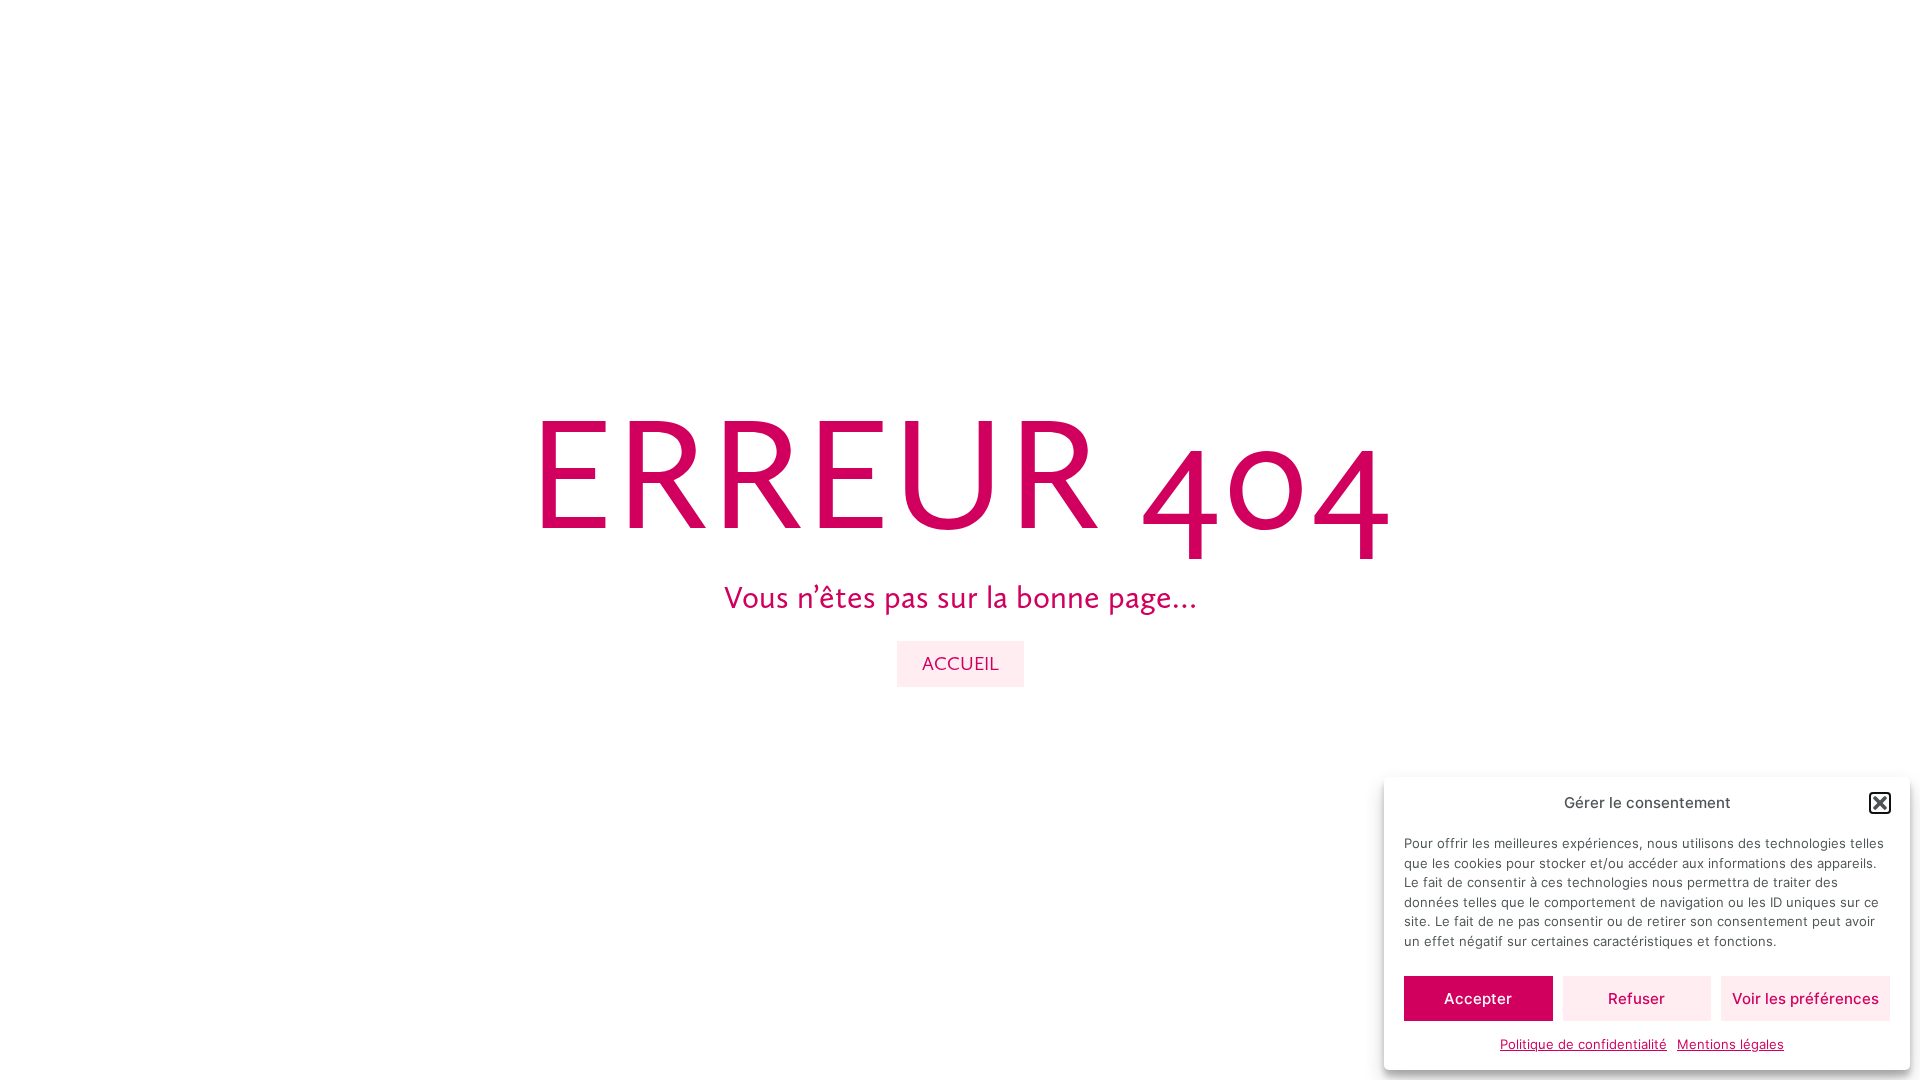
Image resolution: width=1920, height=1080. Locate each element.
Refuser (1636, 998)
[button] (1880, 803)
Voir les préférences (1805, 998)
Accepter (1478, 998)
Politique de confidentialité (1583, 1044)
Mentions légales (1730, 1044)
